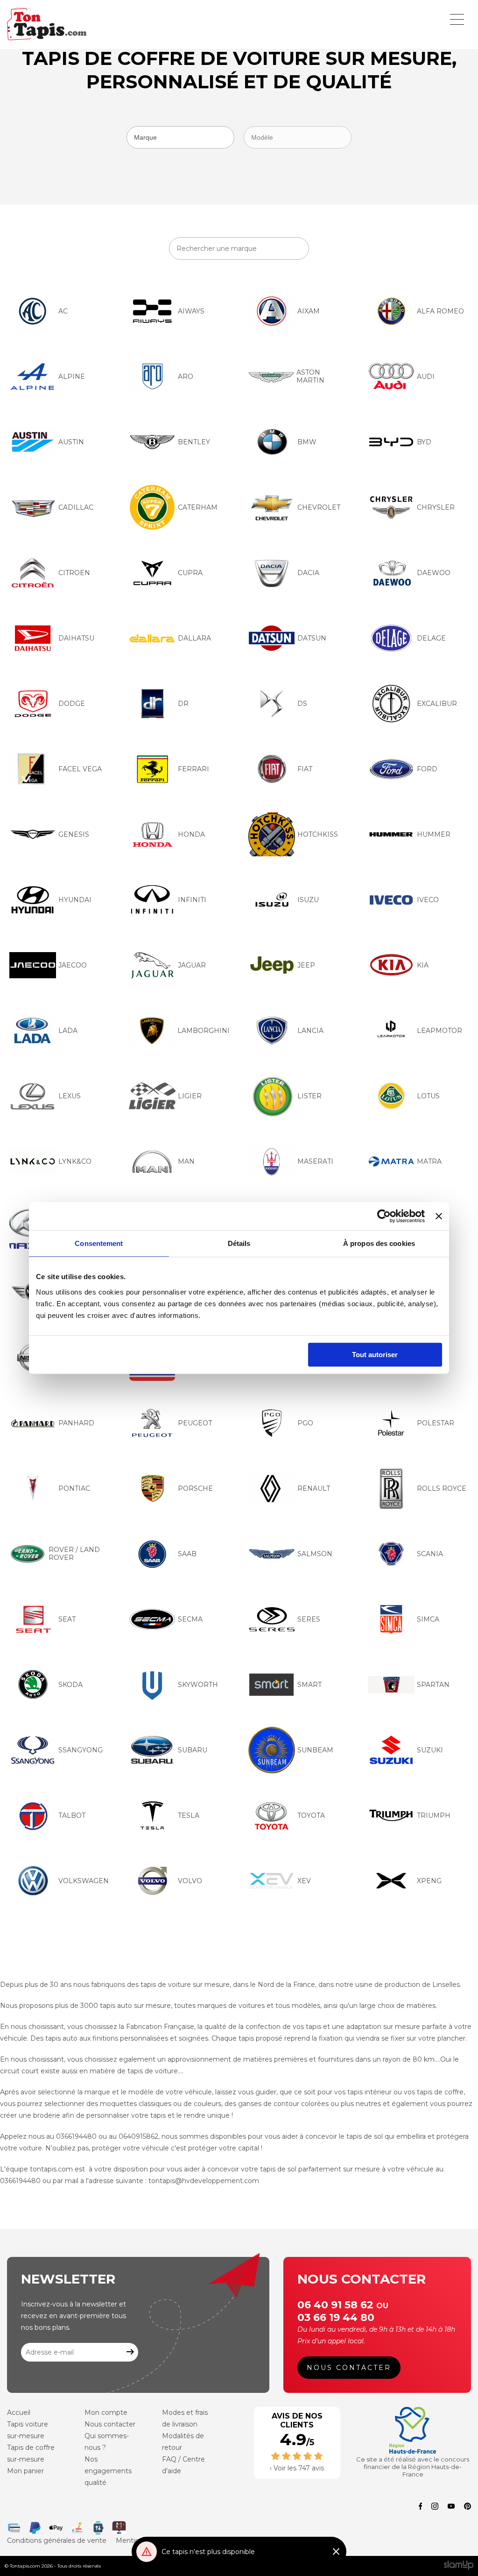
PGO (305, 1423)
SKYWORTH (198, 1685)
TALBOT (72, 1815)
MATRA (429, 1161)
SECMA (190, 1619)
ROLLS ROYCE (442, 1488)
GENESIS (74, 834)
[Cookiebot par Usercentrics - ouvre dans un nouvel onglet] (384, 1216)
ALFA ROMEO (440, 311)
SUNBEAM (315, 1750)
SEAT (67, 1619)
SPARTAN (433, 1685)
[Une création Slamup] (459, 2566)
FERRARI (193, 769)
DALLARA (194, 638)
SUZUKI (430, 1750)
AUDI (426, 377)
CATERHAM (198, 507)
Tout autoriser (375, 1355)
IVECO (428, 900)
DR (183, 704)
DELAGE (431, 638)
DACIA (308, 573)
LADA (68, 1031)
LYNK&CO (75, 1161)
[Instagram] (435, 2507)
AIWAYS (191, 311)
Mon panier (25, 2471)
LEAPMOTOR (439, 1031)
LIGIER (190, 1096)
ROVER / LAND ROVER (74, 1554)
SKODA (70, 1685)
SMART (309, 1685)
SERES (309, 1619)
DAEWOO (434, 573)
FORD (427, 769)
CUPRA (190, 573)
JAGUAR (192, 965)
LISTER (309, 1096)
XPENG (429, 1881)
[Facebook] (421, 2507)
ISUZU (308, 900)
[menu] (457, 19)
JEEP (306, 965)
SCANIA (430, 1554)
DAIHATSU (76, 638)
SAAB (187, 1554)
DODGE (72, 704)
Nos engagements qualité (108, 2471)
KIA (423, 965)
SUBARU (193, 1750)
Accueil (19, 2412)
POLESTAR (436, 1423)
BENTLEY (194, 442)
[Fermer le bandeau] (439, 1216)
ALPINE (72, 377)
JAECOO (73, 965)
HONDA (191, 834)
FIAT (305, 769)
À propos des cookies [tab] (379, 1243)
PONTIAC (74, 1488)
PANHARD (76, 1423)
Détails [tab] (239, 1243)
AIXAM (309, 311)
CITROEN (74, 573)
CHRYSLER (436, 507)
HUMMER (434, 834)
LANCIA (310, 1031)
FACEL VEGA (80, 769)
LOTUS (428, 1096)
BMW (307, 442)
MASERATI (315, 1161)
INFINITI (192, 900)
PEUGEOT (195, 1423)
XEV (304, 1881)
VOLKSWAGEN (84, 1881)
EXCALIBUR (437, 704)
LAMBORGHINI (204, 1031)
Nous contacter (349, 2368)
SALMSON (315, 1554)
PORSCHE (195, 1488)
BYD (424, 442)
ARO (186, 377)
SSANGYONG (81, 1750)
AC (63, 311)
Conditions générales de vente (57, 2540)
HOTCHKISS (318, 834)
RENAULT (314, 1488)
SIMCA (428, 1619)
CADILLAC (76, 507)
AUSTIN (71, 442)
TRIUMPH (434, 1815)
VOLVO (190, 1881)
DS (302, 704)
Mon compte (106, 2412)
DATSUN (312, 638)
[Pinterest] (467, 2507)
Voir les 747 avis (299, 2468)
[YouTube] (451, 2507)
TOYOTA (311, 1815)
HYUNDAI (75, 900)
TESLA (189, 1815)
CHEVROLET (319, 507)
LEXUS (70, 1096)
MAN (186, 1161)
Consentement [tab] (99, 1243)
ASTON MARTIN (310, 376)
